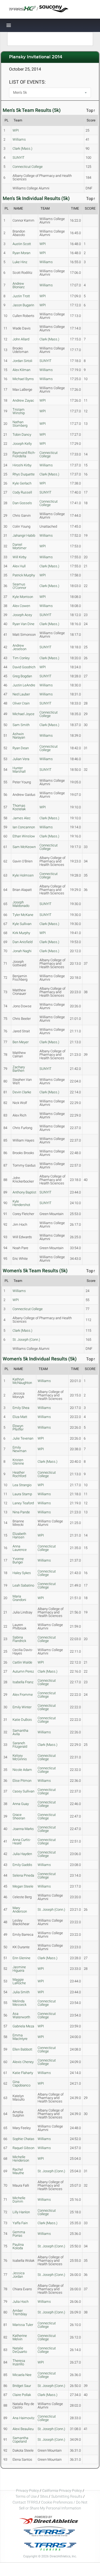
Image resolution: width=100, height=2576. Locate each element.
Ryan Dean (21, 748)
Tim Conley (21, 658)
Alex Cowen (21, 606)
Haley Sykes (22, 1573)
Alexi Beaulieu (23, 2429)
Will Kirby (19, 557)
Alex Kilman (21, 370)
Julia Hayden (22, 1854)
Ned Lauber (21, 694)
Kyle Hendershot (21, 1203)
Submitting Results (67, 2496)
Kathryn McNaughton (22, 1381)
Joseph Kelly (22, 444)
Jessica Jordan (19, 2275)
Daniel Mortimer (19, 546)
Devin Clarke (22, 1092)
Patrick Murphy (24, 575)
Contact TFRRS (26, 2502)
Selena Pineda (23, 1875)
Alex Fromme (23, 1695)
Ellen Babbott (22, 2049)
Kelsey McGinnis (20, 1757)
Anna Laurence (20, 1548)
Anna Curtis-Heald (22, 1841)
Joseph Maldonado (21, 904)
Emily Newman (19, 1449)
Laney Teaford (23, 1503)
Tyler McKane (23, 915)
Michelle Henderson (21, 2159)
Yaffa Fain (20, 2223)
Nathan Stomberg (20, 424)
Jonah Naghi (22, 951)
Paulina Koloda (18, 2246)
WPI (16, 130)
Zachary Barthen (19, 1069)
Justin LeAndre (24, 685)
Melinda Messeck (19, 2003)
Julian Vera (21, 759)
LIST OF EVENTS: (27, 82)
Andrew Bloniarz (19, 285)
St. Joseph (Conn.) (26, 1340)
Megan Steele (23, 1886)
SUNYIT (19, 158)
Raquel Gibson (23, 2148)
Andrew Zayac (23, 400)
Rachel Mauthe (18, 2171)
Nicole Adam (22, 1770)
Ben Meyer (21, 1042)
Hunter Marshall (19, 770)
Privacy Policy (27, 2491)
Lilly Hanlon (21, 2212)
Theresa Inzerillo (19, 2362)
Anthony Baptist (24, 1192)
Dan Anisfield (23, 942)
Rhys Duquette (24, 474)
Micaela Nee (22, 2375)
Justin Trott (21, 296)
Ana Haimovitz (23, 2418)
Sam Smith (21, 725)
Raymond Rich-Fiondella (24, 454)
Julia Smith (21, 1992)
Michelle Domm (19, 2200)
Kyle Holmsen (23, 875)
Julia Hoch (21, 2302)
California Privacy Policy (62, 2491)
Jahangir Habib (24, 535)
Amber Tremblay (20, 2312)
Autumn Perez (23, 1671)
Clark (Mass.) (22, 148)
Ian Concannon (24, 827)
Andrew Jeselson (19, 647)
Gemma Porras (19, 2234)
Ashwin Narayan (19, 736)
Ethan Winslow (24, 836)
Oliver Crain (21, 703)
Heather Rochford (19, 1474)
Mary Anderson (20, 1910)
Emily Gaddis (22, 1865)
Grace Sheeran (19, 1816)
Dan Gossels (22, 503)
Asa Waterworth (21, 2015)
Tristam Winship (19, 411)
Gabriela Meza (23, 2026)
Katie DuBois (22, 1720)
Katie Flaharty (23, 2073)
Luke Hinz (20, 262)
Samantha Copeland (20, 2440)
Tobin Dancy (22, 435)
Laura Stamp (22, 1494)
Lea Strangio (22, 1485)
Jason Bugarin (23, 305)
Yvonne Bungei (18, 1560)
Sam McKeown (24, 847)
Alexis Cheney (23, 2062)
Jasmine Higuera (19, 1969)
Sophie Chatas (23, 2139)
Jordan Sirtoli (22, 361)
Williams (19, 139)
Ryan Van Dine (23, 624)
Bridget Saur (22, 2386)
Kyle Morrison (23, 597)
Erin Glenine (21, 1958)
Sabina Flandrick (19, 1639)
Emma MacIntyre (20, 2037)
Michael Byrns (23, 379)
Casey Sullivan (23, 1791)
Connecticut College (28, 167)
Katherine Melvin (20, 2337)
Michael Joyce (23, 714)
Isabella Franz (23, 1682)
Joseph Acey (22, 615)
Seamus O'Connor (19, 586)
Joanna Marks (23, 1829)
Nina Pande (21, 1512)
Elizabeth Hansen (19, 1535)
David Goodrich (24, 667)
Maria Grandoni (19, 1598)
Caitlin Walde (22, 1662)
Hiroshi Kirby (22, 465)
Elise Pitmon (22, 1781)
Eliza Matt (20, 1417)
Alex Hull (19, 566)
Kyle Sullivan (22, 924)
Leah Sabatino (23, 1585)
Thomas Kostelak (19, 807)
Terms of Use (26, 2496)
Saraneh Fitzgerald (20, 1745)
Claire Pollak (22, 2395)
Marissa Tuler (23, 2325)
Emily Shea (21, 1408)
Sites (44, 2496)
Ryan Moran (21, 253)
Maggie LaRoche (19, 1981)
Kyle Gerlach (22, 483)
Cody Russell (22, 492)
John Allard (21, 339)
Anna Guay (21, 1804)
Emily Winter (22, 1707)
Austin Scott (22, 244)
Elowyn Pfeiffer (18, 1428)
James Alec (22, 818)
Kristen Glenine (18, 1462)
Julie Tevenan (23, 1438)
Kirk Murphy (21, 933)
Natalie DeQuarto (20, 2350)
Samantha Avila (20, 1732)
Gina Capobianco (21, 2084)
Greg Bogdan (22, 676)
